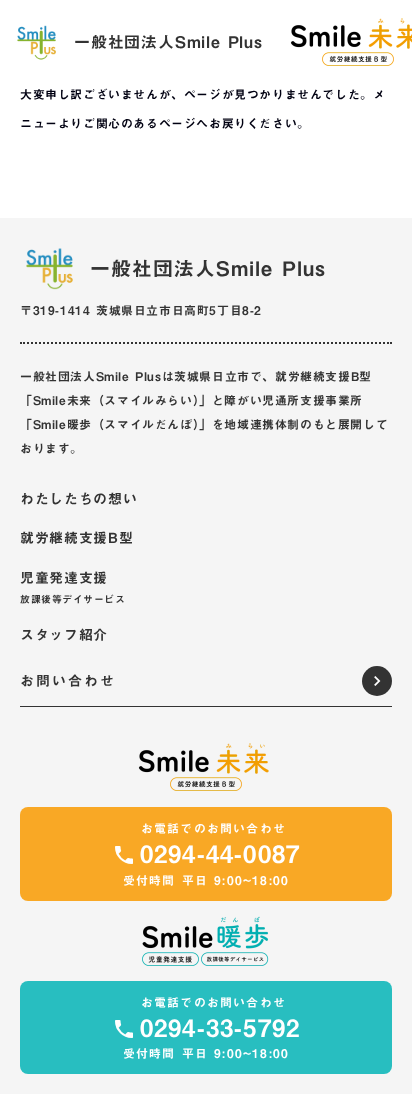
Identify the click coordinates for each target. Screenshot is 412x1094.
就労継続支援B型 (77, 539)
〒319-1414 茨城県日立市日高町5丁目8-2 (141, 310)
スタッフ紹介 (64, 636)
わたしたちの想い (79, 500)
